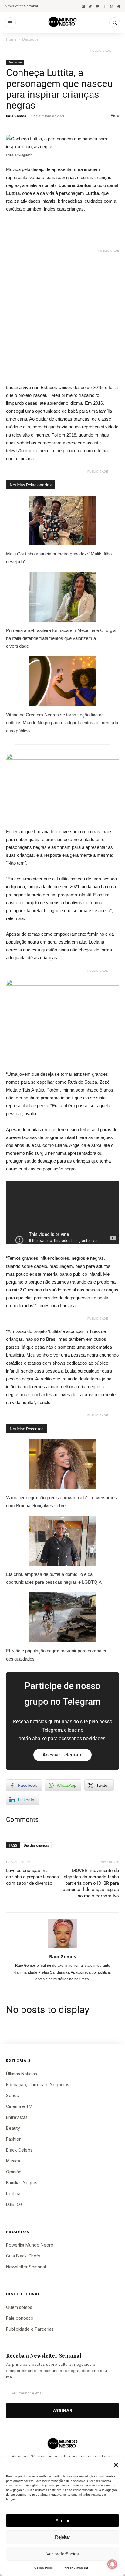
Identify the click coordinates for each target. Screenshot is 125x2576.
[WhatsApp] (111, 6)
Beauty (13, 2128)
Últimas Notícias (22, 2074)
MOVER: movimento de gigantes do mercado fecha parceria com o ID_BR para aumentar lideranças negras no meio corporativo (91, 1883)
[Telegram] (118, 6)
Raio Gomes (16, 116)
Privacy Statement (75, 2568)
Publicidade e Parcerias (30, 2329)
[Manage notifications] (112, 2564)
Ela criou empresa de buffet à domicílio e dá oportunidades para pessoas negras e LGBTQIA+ (55, 1578)
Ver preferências (63, 2554)
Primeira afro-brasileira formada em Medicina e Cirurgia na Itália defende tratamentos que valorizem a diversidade (61, 638)
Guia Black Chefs (23, 2256)
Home (11, 39)
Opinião (14, 2172)
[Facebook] (104, 6)
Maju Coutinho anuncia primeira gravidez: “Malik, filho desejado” (59, 558)
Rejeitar (62, 2537)
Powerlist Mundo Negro (30, 2245)
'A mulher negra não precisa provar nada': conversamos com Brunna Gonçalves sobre (61, 1502)
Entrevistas (17, 2117)
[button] (116, 2465)
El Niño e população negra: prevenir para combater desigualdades (56, 1655)
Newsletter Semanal (21, 6)
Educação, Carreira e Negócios (38, 2085)
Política (13, 2193)
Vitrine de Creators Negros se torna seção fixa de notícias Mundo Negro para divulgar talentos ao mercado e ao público (62, 723)
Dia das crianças (36, 1845)
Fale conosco (20, 2318)
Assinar (63, 2410)
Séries (12, 2095)
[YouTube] (97, 6)
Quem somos (19, 2307)
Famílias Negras (22, 2183)
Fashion (14, 2139)
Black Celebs (19, 2150)
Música (13, 2161)
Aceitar (62, 2520)
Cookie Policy (44, 2568)
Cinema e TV (19, 2106)
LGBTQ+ (14, 2204)
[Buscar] (115, 23)
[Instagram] (83, 6)
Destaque (30, 39)
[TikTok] (90, 6)
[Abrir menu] (10, 23)
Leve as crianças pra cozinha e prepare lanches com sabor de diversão (32, 1877)
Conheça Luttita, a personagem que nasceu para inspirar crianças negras (59, 89)
